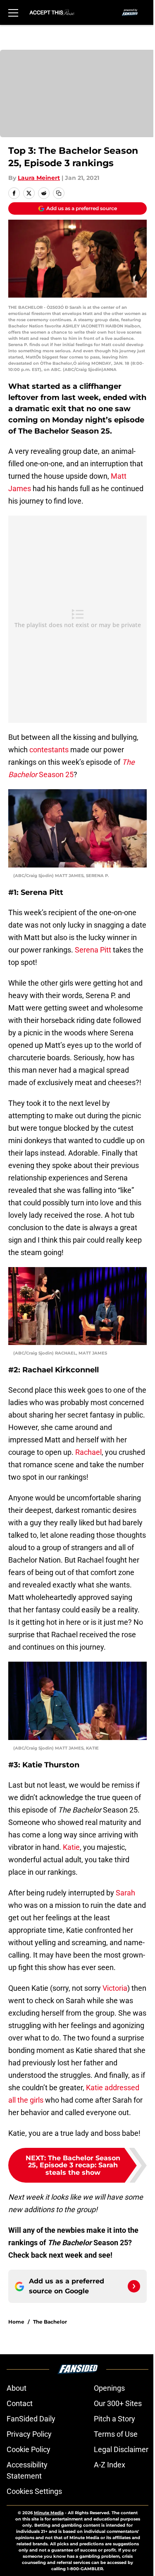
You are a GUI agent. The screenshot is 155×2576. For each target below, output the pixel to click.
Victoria (115, 1988)
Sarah (125, 1893)
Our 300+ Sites (118, 2403)
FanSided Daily (31, 2419)
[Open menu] (13, 12)
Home (16, 2322)
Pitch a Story (114, 2419)
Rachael (88, 1452)
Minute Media (49, 2513)
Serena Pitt (93, 950)
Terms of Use (116, 2434)
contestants (49, 750)
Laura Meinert (39, 178)
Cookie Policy (29, 2449)
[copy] (59, 193)
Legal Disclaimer (121, 2449)
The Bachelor (50, 2322)
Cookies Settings (34, 2491)
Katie (71, 1847)
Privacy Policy (29, 2434)
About (17, 2388)
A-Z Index (110, 2465)
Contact (20, 2403)
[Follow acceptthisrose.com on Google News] (134, 2286)
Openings (109, 2388)
